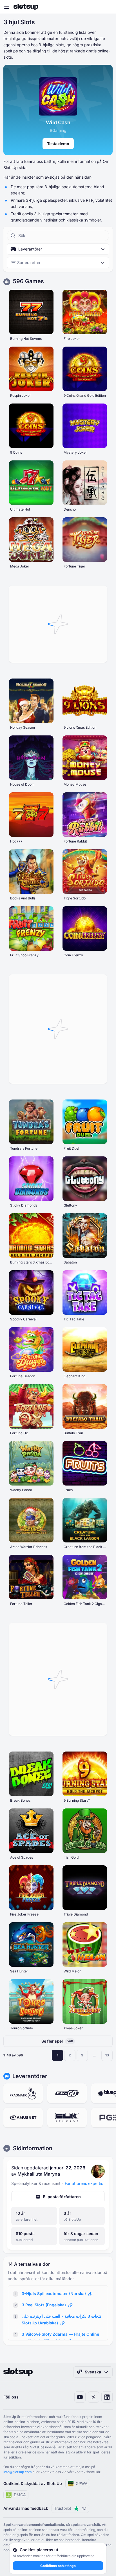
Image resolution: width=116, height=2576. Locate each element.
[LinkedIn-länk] (107, 2397)
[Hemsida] (26, 7)
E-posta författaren (62, 2197)
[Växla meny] (7, 7)
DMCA (20, 2495)
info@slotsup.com (18, 2472)
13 (107, 2055)
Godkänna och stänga (58, 2566)
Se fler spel (57, 2041)
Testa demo (58, 144)
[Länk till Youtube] (80, 2397)
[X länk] (93, 2397)
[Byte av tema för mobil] (106, 7)
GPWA (82, 2483)
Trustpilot (70, 2508)
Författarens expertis (84, 2183)
